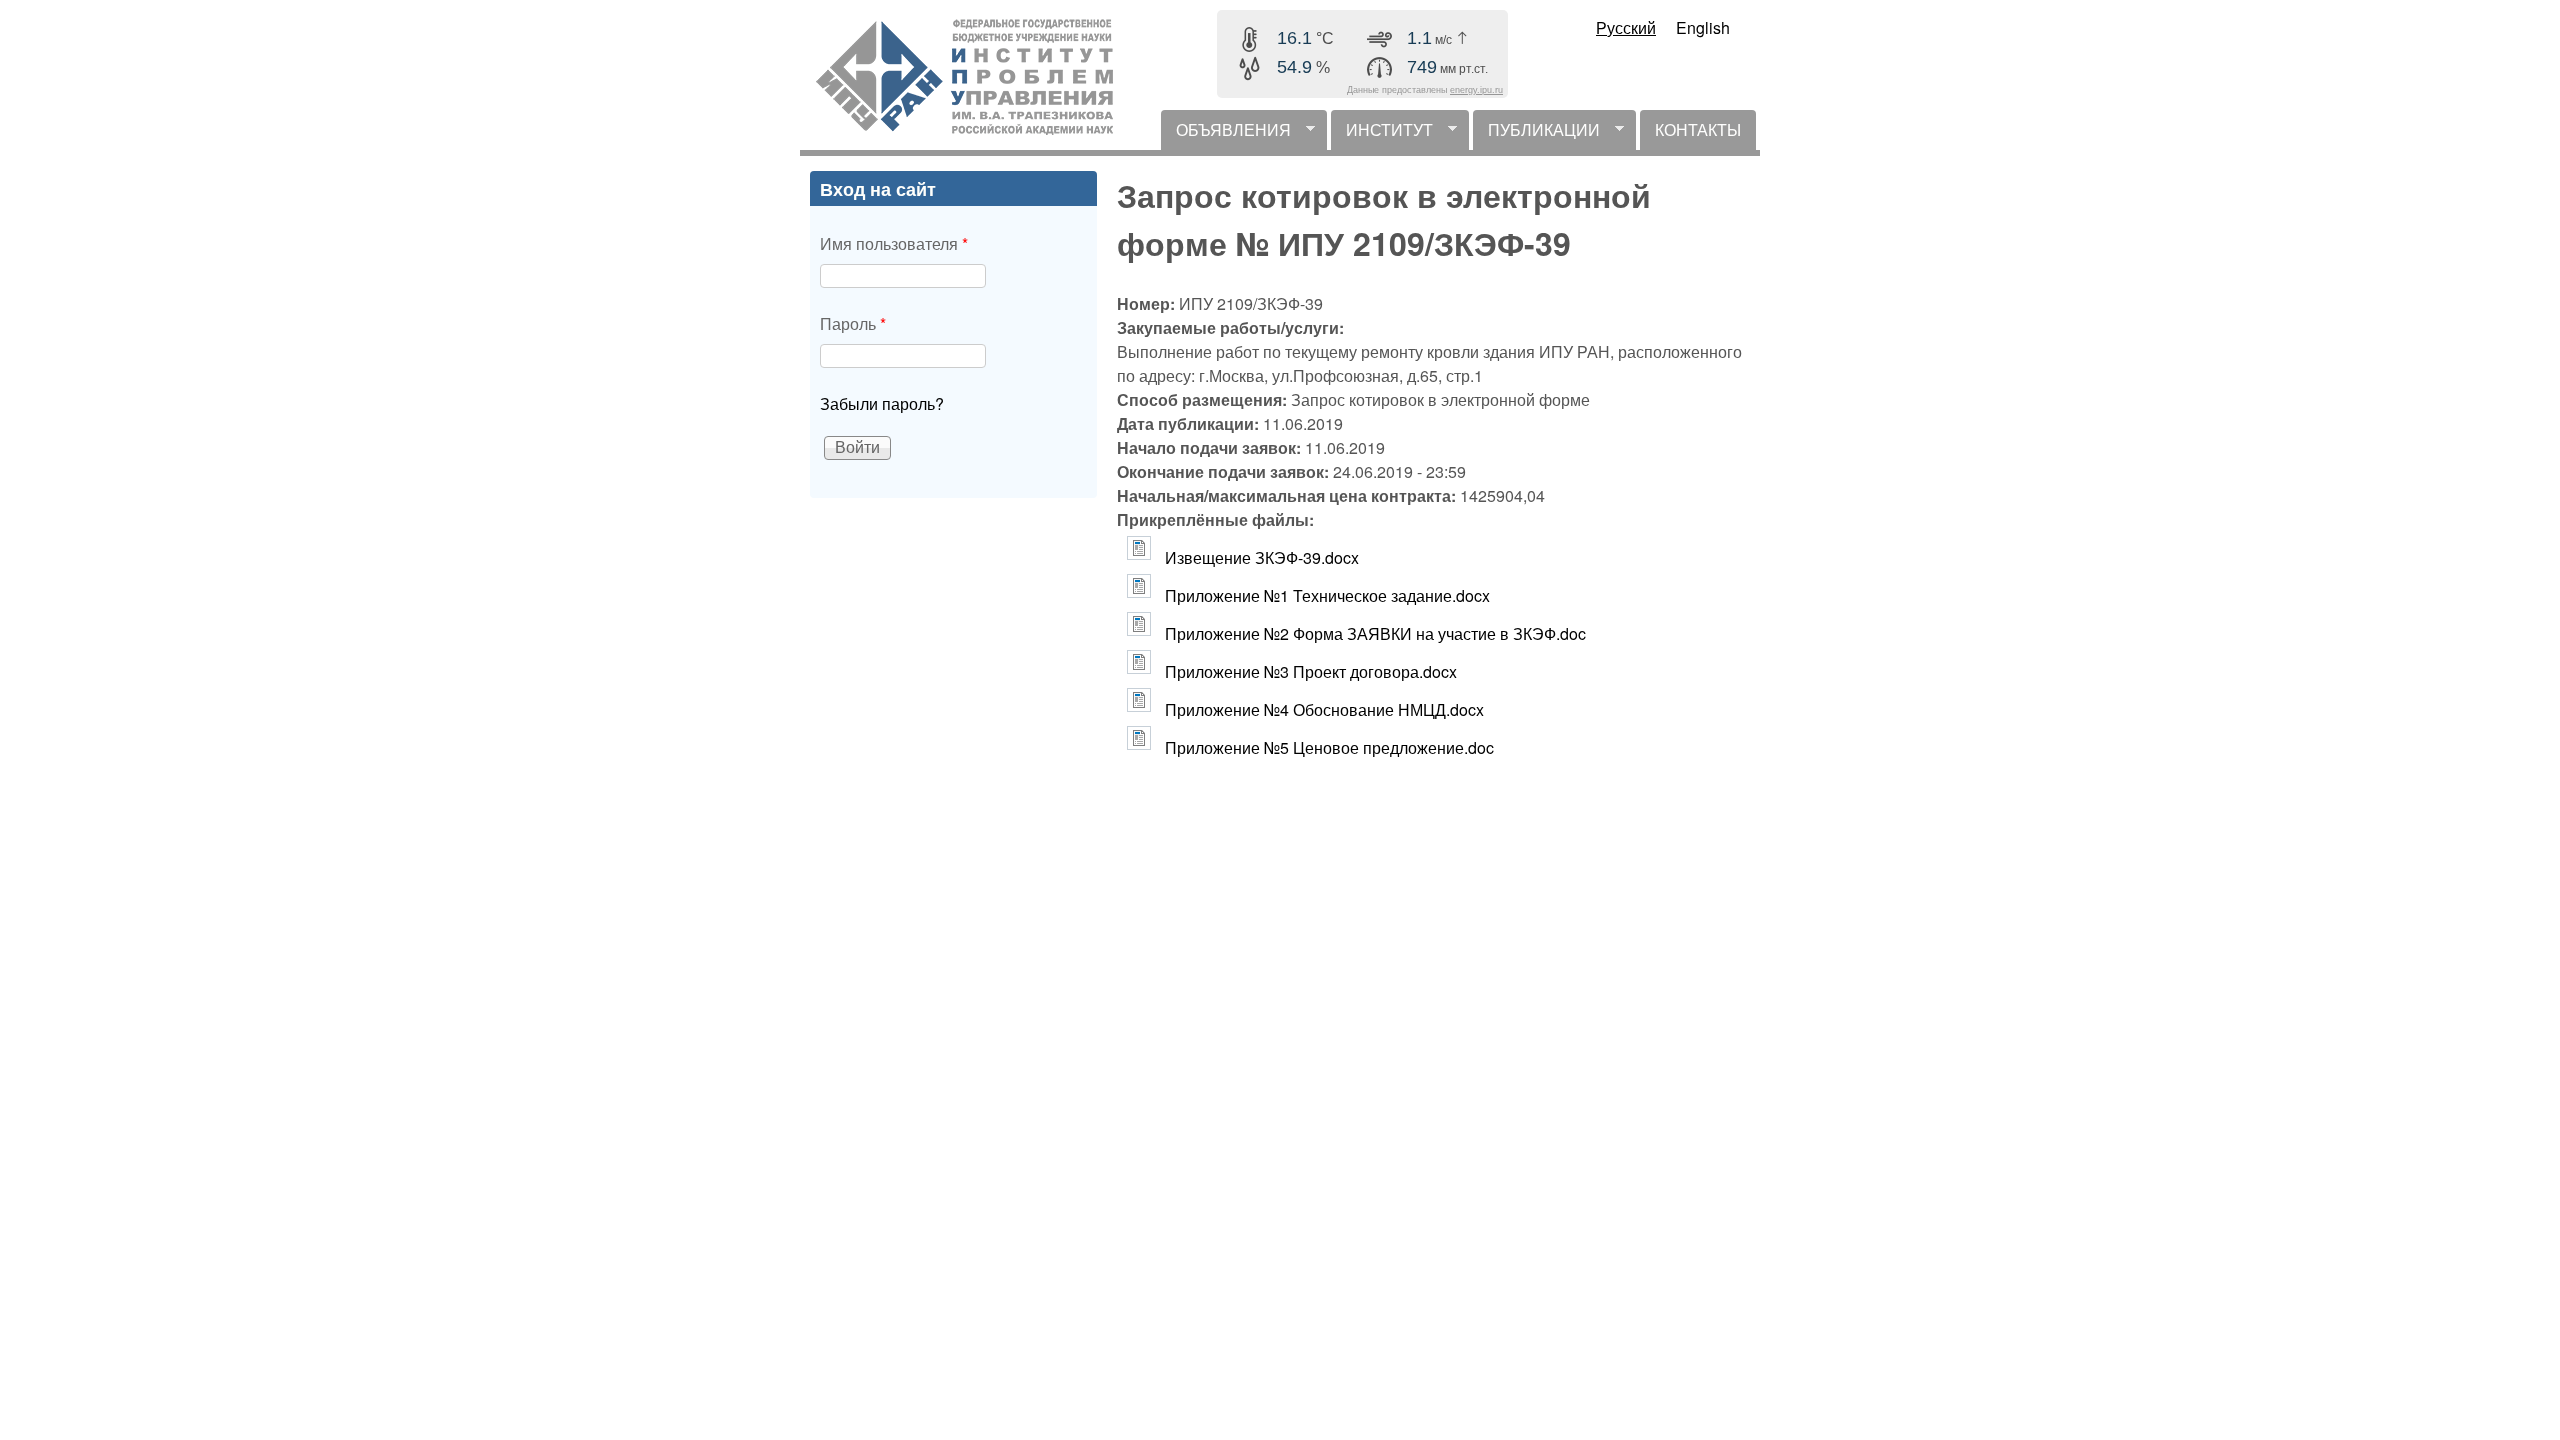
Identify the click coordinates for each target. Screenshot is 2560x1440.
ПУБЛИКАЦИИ (1536, 134)
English (1703, 27)
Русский (1626, 27)
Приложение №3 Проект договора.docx (1311, 671)
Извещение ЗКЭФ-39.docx (1262, 557)
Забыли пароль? (882, 403)
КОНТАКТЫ (1698, 129)
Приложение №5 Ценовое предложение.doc (1329, 747)
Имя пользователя (894, 243)
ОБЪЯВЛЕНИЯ (1226, 134)
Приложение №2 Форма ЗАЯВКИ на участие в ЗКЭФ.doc (1375, 633)
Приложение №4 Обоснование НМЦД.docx (1324, 709)
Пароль (853, 323)
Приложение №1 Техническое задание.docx (1327, 595)
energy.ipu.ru (1476, 90)
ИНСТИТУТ (1382, 134)
